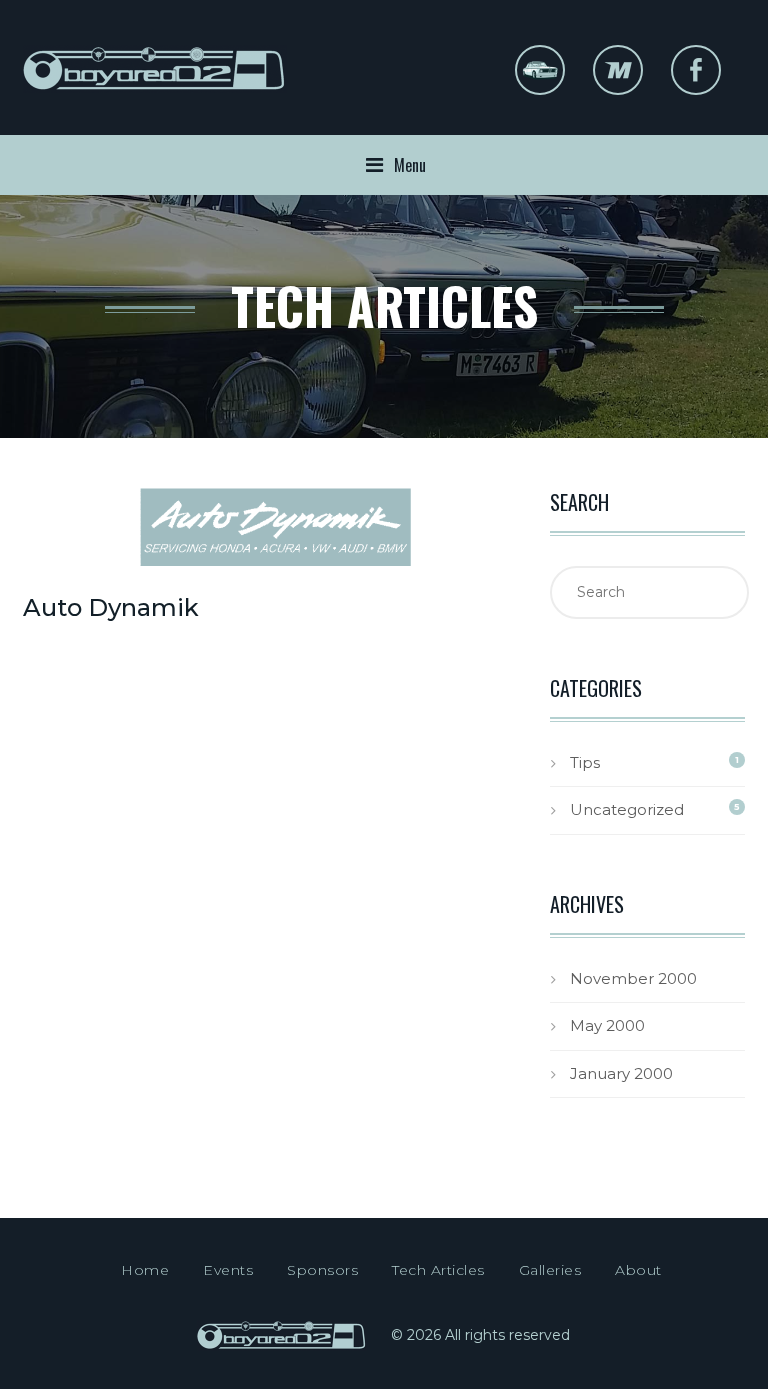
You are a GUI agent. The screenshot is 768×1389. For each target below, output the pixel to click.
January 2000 (621, 1073)
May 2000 (607, 1025)
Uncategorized (627, 809)
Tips (585, 762)
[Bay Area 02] (155, 82)
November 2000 (633, 978)
